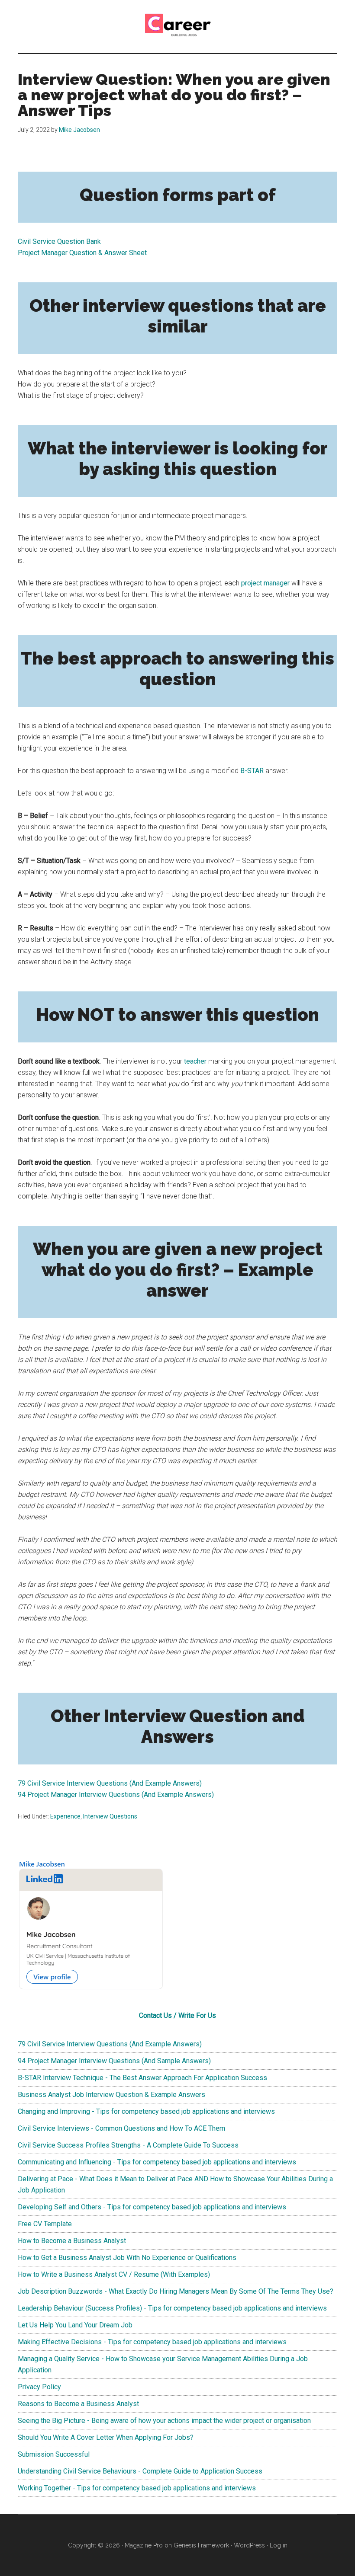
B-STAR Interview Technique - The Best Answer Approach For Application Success (142, 2078)
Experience (65, 1816)
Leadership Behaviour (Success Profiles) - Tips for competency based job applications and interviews (172, 2308)
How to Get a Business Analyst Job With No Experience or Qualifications (127, 2258)
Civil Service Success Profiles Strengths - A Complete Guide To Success (128, 2145)
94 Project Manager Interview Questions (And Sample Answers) (114, 2061)
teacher (195, 1061)
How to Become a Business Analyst (72, 2241)
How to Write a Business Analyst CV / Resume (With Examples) (114, 2274)
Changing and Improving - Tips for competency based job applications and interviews (146, 2111)
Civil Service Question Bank (59, 241)
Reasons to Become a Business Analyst (78, 2404)
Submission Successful (54, 2454)
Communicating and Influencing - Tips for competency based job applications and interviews (157, 2162)
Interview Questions (110, 1816)
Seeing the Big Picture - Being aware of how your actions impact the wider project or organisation (164, 2421)
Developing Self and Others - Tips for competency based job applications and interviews (152, 2207)
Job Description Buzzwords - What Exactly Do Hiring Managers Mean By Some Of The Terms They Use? (176, 2291)
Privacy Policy (39, 2387)
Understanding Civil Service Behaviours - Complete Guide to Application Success (140, 2471)
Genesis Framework (201, 2545)
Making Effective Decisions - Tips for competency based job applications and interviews (152, 2342)
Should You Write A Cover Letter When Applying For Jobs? (106, 2437)
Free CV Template (45, 2224)
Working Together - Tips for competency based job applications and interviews (137, 2488)
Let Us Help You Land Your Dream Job (75, 2325)
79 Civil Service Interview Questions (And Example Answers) (110, 1783)
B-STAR (252, 771)
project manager (265, 583)
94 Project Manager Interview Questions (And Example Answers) (116, 1795)
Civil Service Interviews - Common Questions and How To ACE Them (121, 2128)
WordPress (249, 2545)
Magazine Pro (144, 2545)
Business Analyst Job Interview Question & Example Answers (111, 2095)
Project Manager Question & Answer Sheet (82, 253)
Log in (279, 2545)
